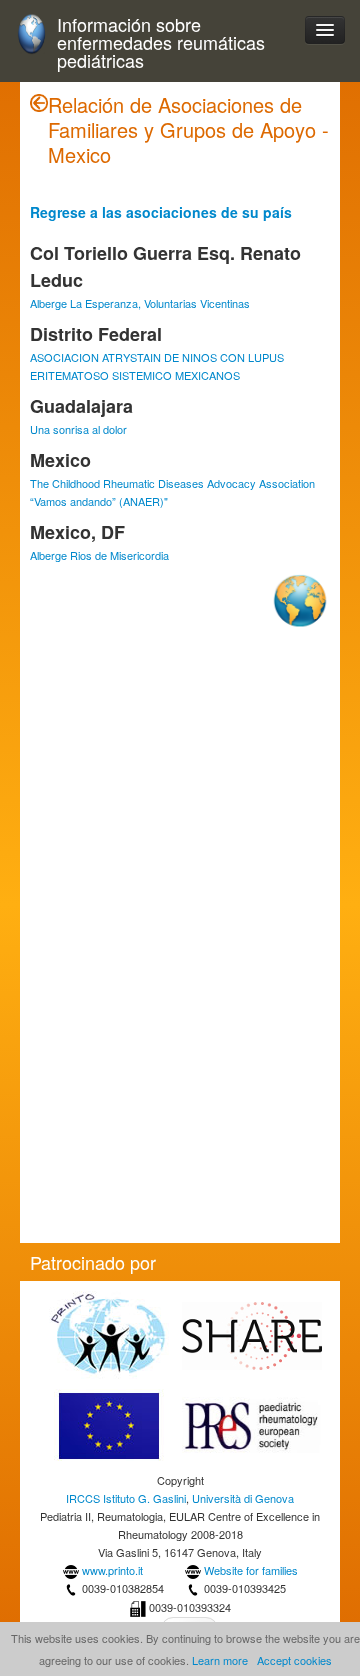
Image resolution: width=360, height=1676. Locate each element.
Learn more (220, 1660)
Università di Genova (243, 1498)
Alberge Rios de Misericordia (99, 555)
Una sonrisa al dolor (78, 429)
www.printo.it (112, 1570)
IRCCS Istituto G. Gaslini (126, 1498)
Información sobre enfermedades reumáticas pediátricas (161, 42)
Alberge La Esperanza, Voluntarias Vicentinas (140, 303)
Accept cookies (294, 1660)
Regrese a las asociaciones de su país (161, 212)
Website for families (251, 1570)
